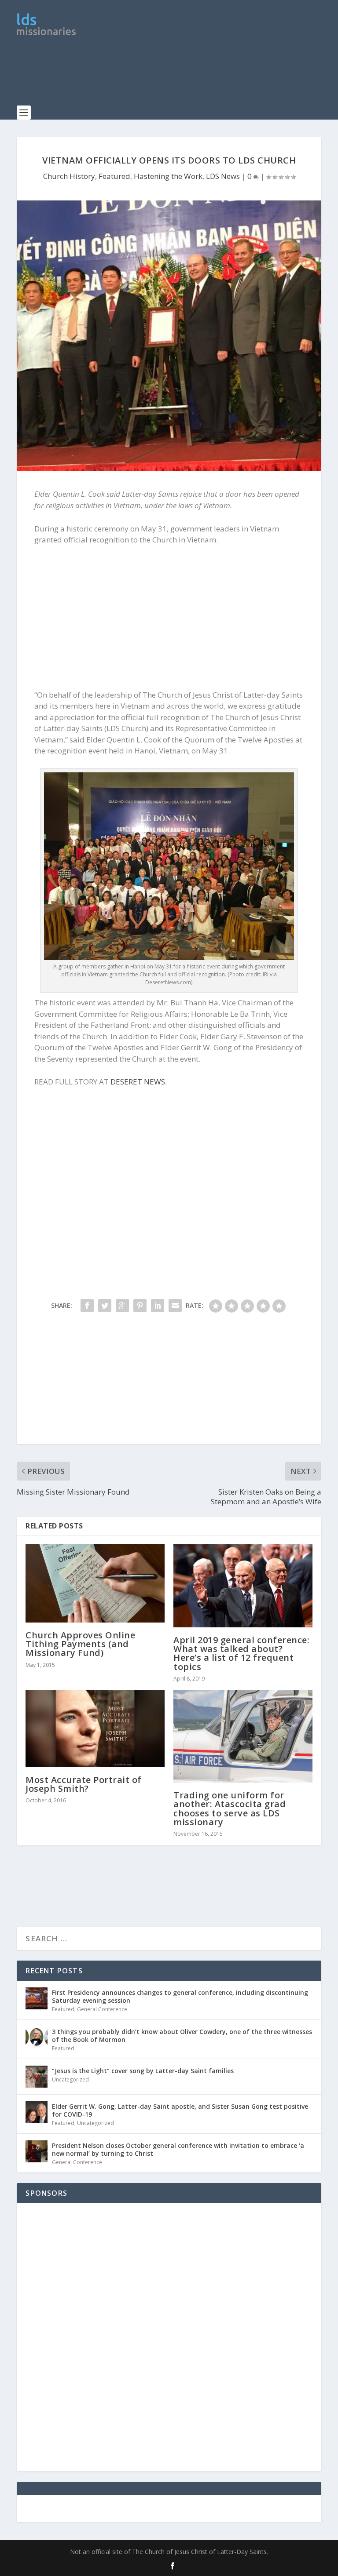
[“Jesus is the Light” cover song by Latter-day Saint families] (37, 2077)
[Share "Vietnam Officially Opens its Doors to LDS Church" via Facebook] (87, 1306)
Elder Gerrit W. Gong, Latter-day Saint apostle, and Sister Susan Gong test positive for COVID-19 (180, 2110)
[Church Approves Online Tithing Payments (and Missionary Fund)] (95, 1583)
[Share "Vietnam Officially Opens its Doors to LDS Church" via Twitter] (105, 1306)
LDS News (223, 176)
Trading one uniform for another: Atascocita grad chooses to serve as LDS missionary (230, 1808)
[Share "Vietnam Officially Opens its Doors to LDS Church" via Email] (175, 1306)
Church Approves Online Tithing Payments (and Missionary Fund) (80, 1644)
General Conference (102, 2009)
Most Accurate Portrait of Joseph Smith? (84, 1784)
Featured (114, 176)
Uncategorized (70, 2079)
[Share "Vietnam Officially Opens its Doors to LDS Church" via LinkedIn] (158, 1306)
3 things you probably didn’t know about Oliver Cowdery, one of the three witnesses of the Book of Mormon (182, 2036)
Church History (69, 176)
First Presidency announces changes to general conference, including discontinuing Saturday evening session (180, 1996)
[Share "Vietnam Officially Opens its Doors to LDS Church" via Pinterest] (140, 1306)
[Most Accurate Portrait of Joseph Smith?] (95, 1729)
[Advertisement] (177, 77)
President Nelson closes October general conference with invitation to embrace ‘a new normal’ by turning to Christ (178, 2149)
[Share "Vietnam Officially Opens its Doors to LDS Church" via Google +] (122, 1306)
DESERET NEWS (138, 1082)
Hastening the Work (168, 176)
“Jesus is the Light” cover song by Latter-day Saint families (143, 2071)
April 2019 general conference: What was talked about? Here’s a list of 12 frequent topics (241, 1653)
